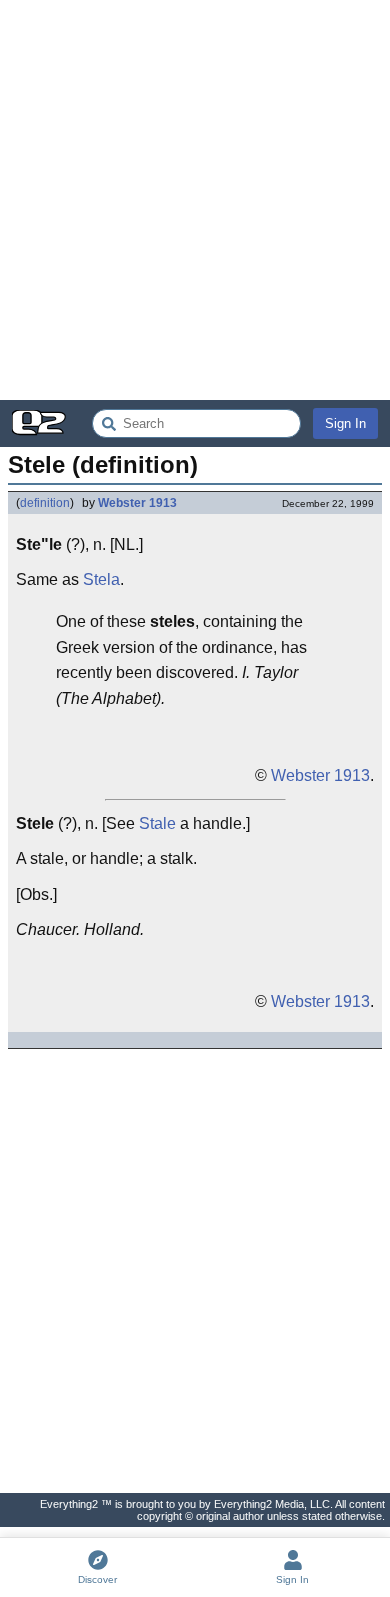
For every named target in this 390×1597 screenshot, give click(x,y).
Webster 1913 (137, 503)
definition (45, 503)
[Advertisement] (195, 200)
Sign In (345, 423)
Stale (157, 823)
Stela (101, 579)
